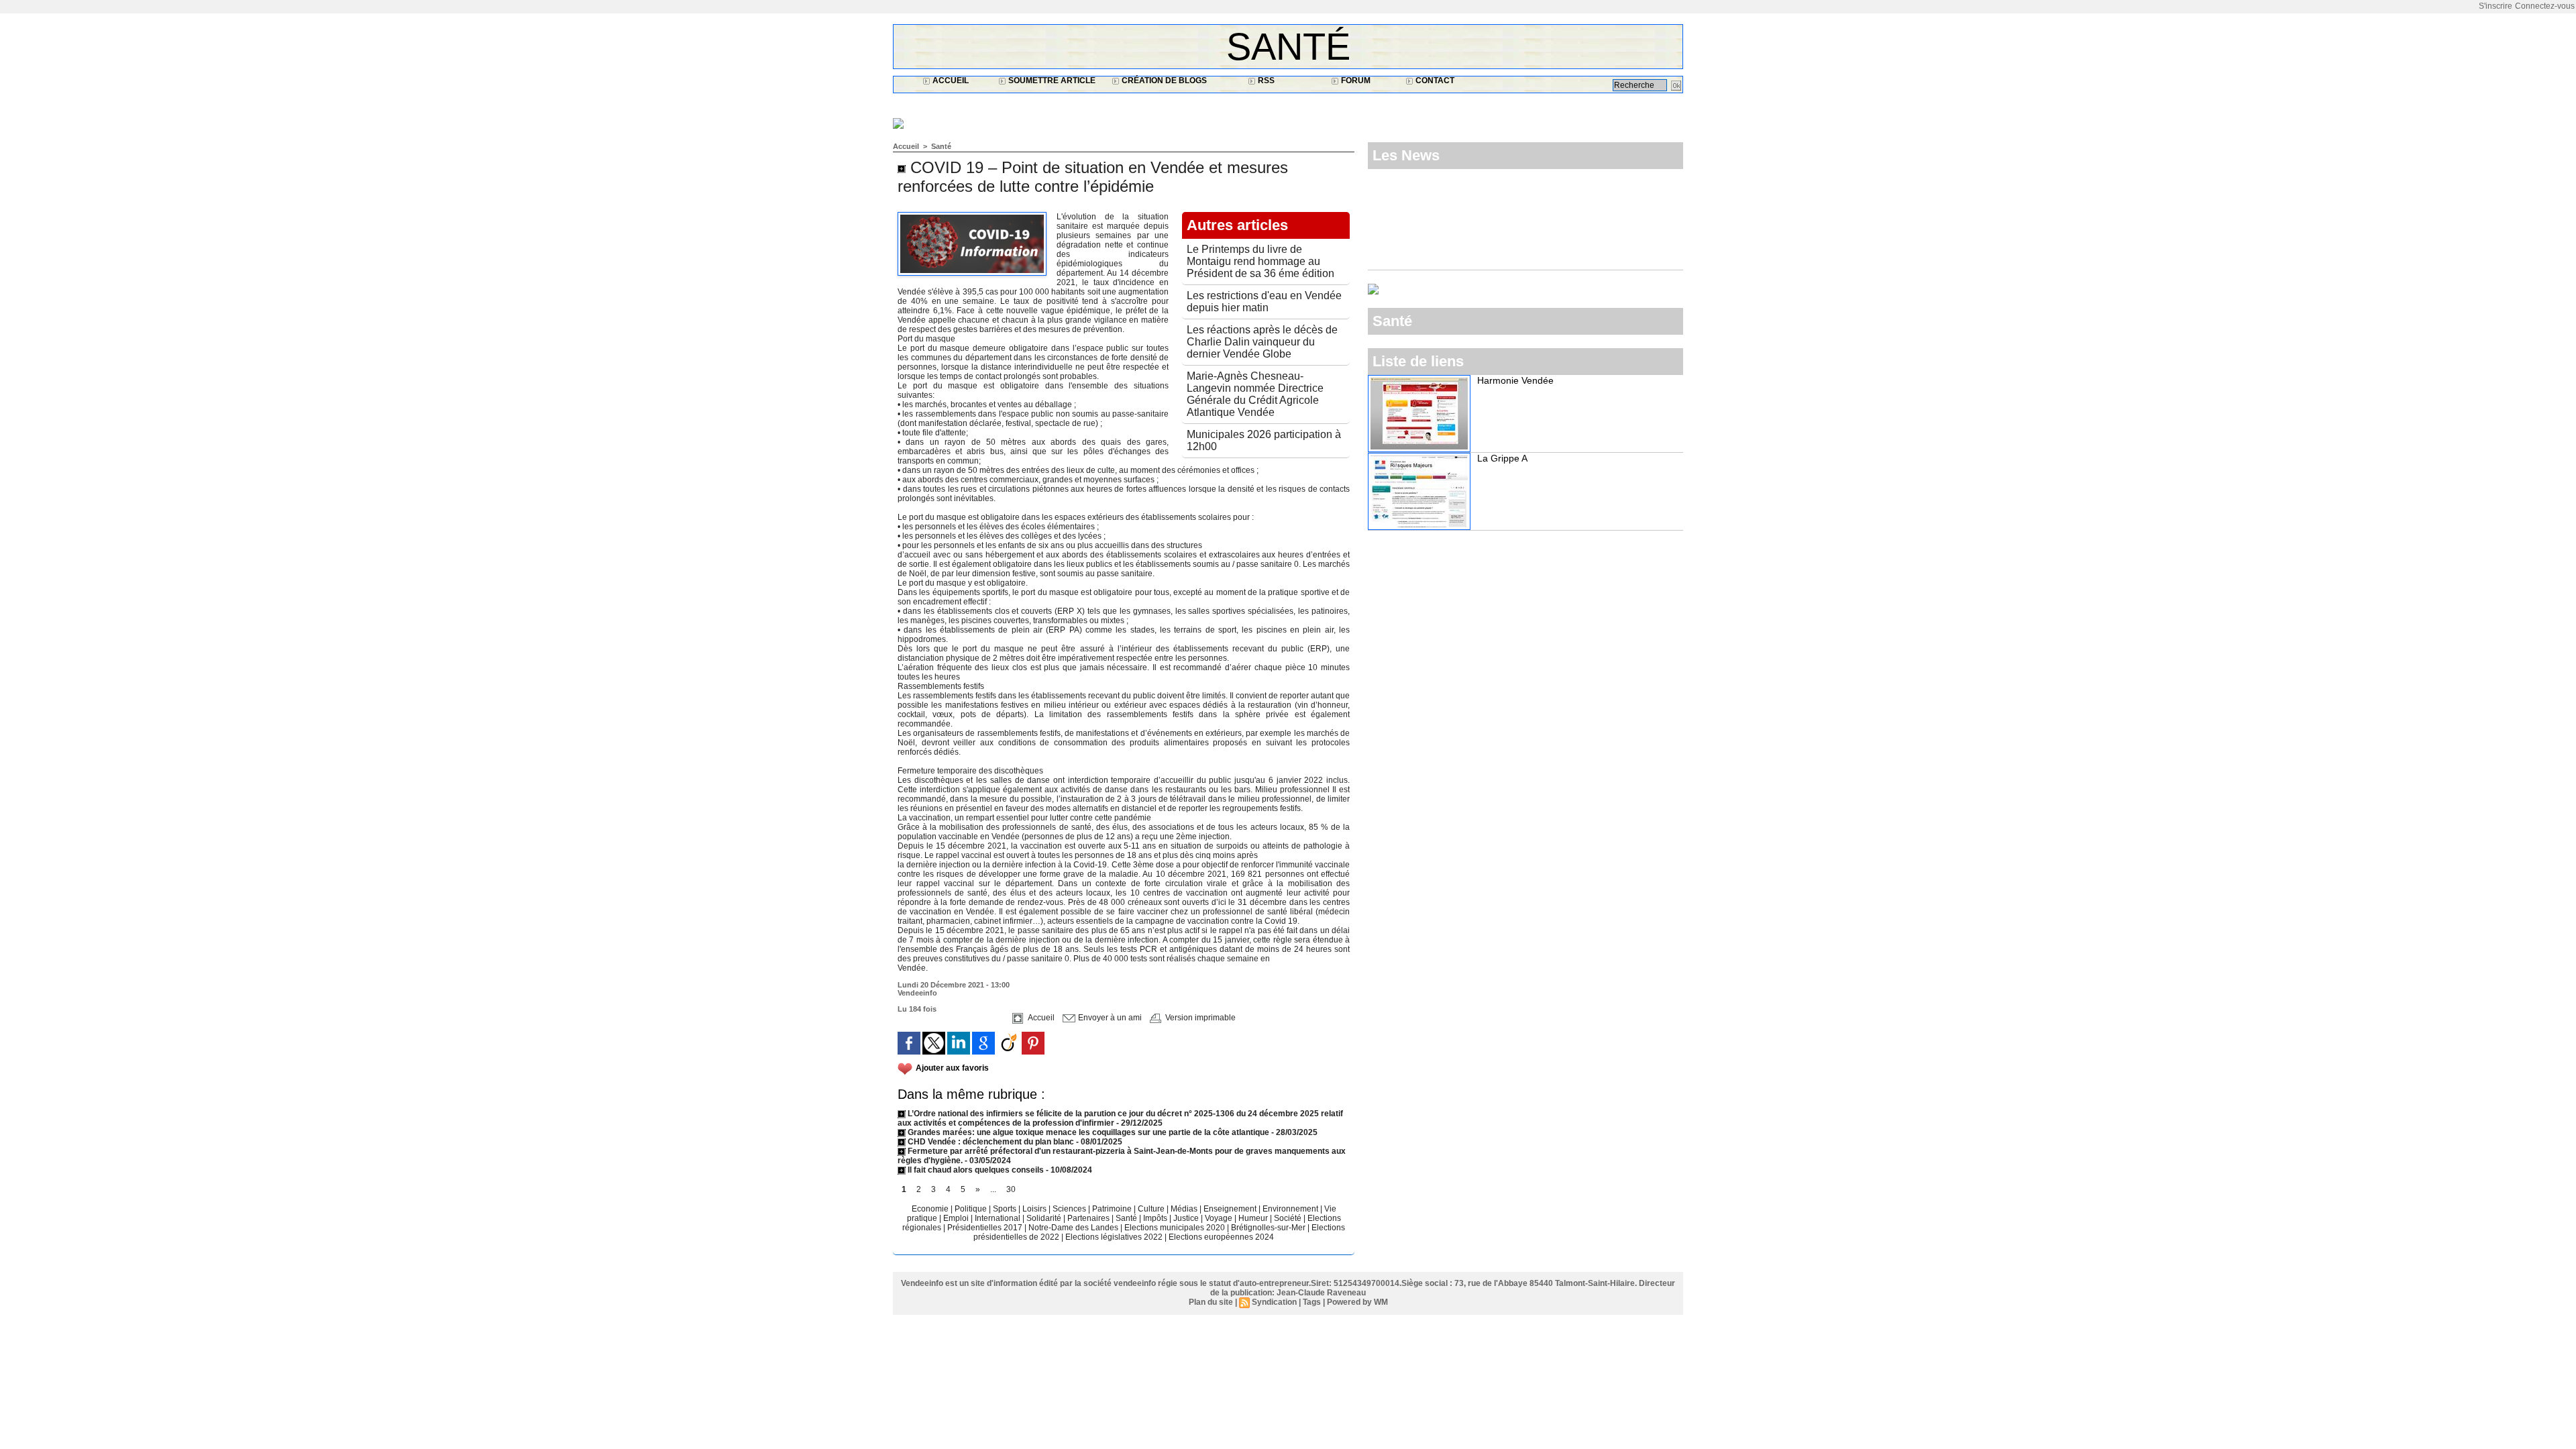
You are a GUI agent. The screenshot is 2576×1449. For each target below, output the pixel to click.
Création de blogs (1163, 80)
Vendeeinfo (917, 993)
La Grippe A (1502, 458)
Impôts (1155, 1218)
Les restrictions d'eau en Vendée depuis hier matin (1264, 302)
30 (1011, 1189)
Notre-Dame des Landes (1074, 1228)
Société (1288, 1218)
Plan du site (1211, 1302)
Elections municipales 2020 (1175, 1228)
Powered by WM (1357, 1302)
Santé (1288, 47)
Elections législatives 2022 (1114, 1237)
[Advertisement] (1137, 105)
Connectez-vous (2545, 6)
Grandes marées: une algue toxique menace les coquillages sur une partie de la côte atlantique (1087, 1132)
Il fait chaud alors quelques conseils (976, 1170)
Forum (1355, 80)
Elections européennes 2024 (1221, 1237)
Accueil (950, 80)
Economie (931, 1209)
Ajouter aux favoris (952, 1068)
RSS (1265, 80)
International (999, 1218)
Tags (1312, 1302)
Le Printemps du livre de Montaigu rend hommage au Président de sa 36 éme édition (1260, 261)
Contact (1434, 80)
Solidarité (1045, 1218)
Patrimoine (1113, 1209)
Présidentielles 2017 (986, 1228)
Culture (1152, 1209)
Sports (1006, 1209)
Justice (1187, 1218)
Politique (972, 1209)
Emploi (957, 1218)
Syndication (1274, 1302)
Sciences (1070, 1209)
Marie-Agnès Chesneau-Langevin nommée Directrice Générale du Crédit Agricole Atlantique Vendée (1255, 394)
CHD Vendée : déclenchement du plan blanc (990, 1142)
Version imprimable (1199, 1018)
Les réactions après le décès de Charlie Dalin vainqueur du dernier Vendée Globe (1262, 342)
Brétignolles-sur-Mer (1269, 1228)
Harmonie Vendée (1515, 380)
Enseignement (1231, 1209)
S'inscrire (2495, 6)
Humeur (1254, 1218)
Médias (1185, 1209)
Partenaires (1089, 1218)
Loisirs (1035, 1209)
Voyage (1219, 1218)
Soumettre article (1051, 80)
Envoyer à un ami (1109, 1018)
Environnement (1290, 1209)
